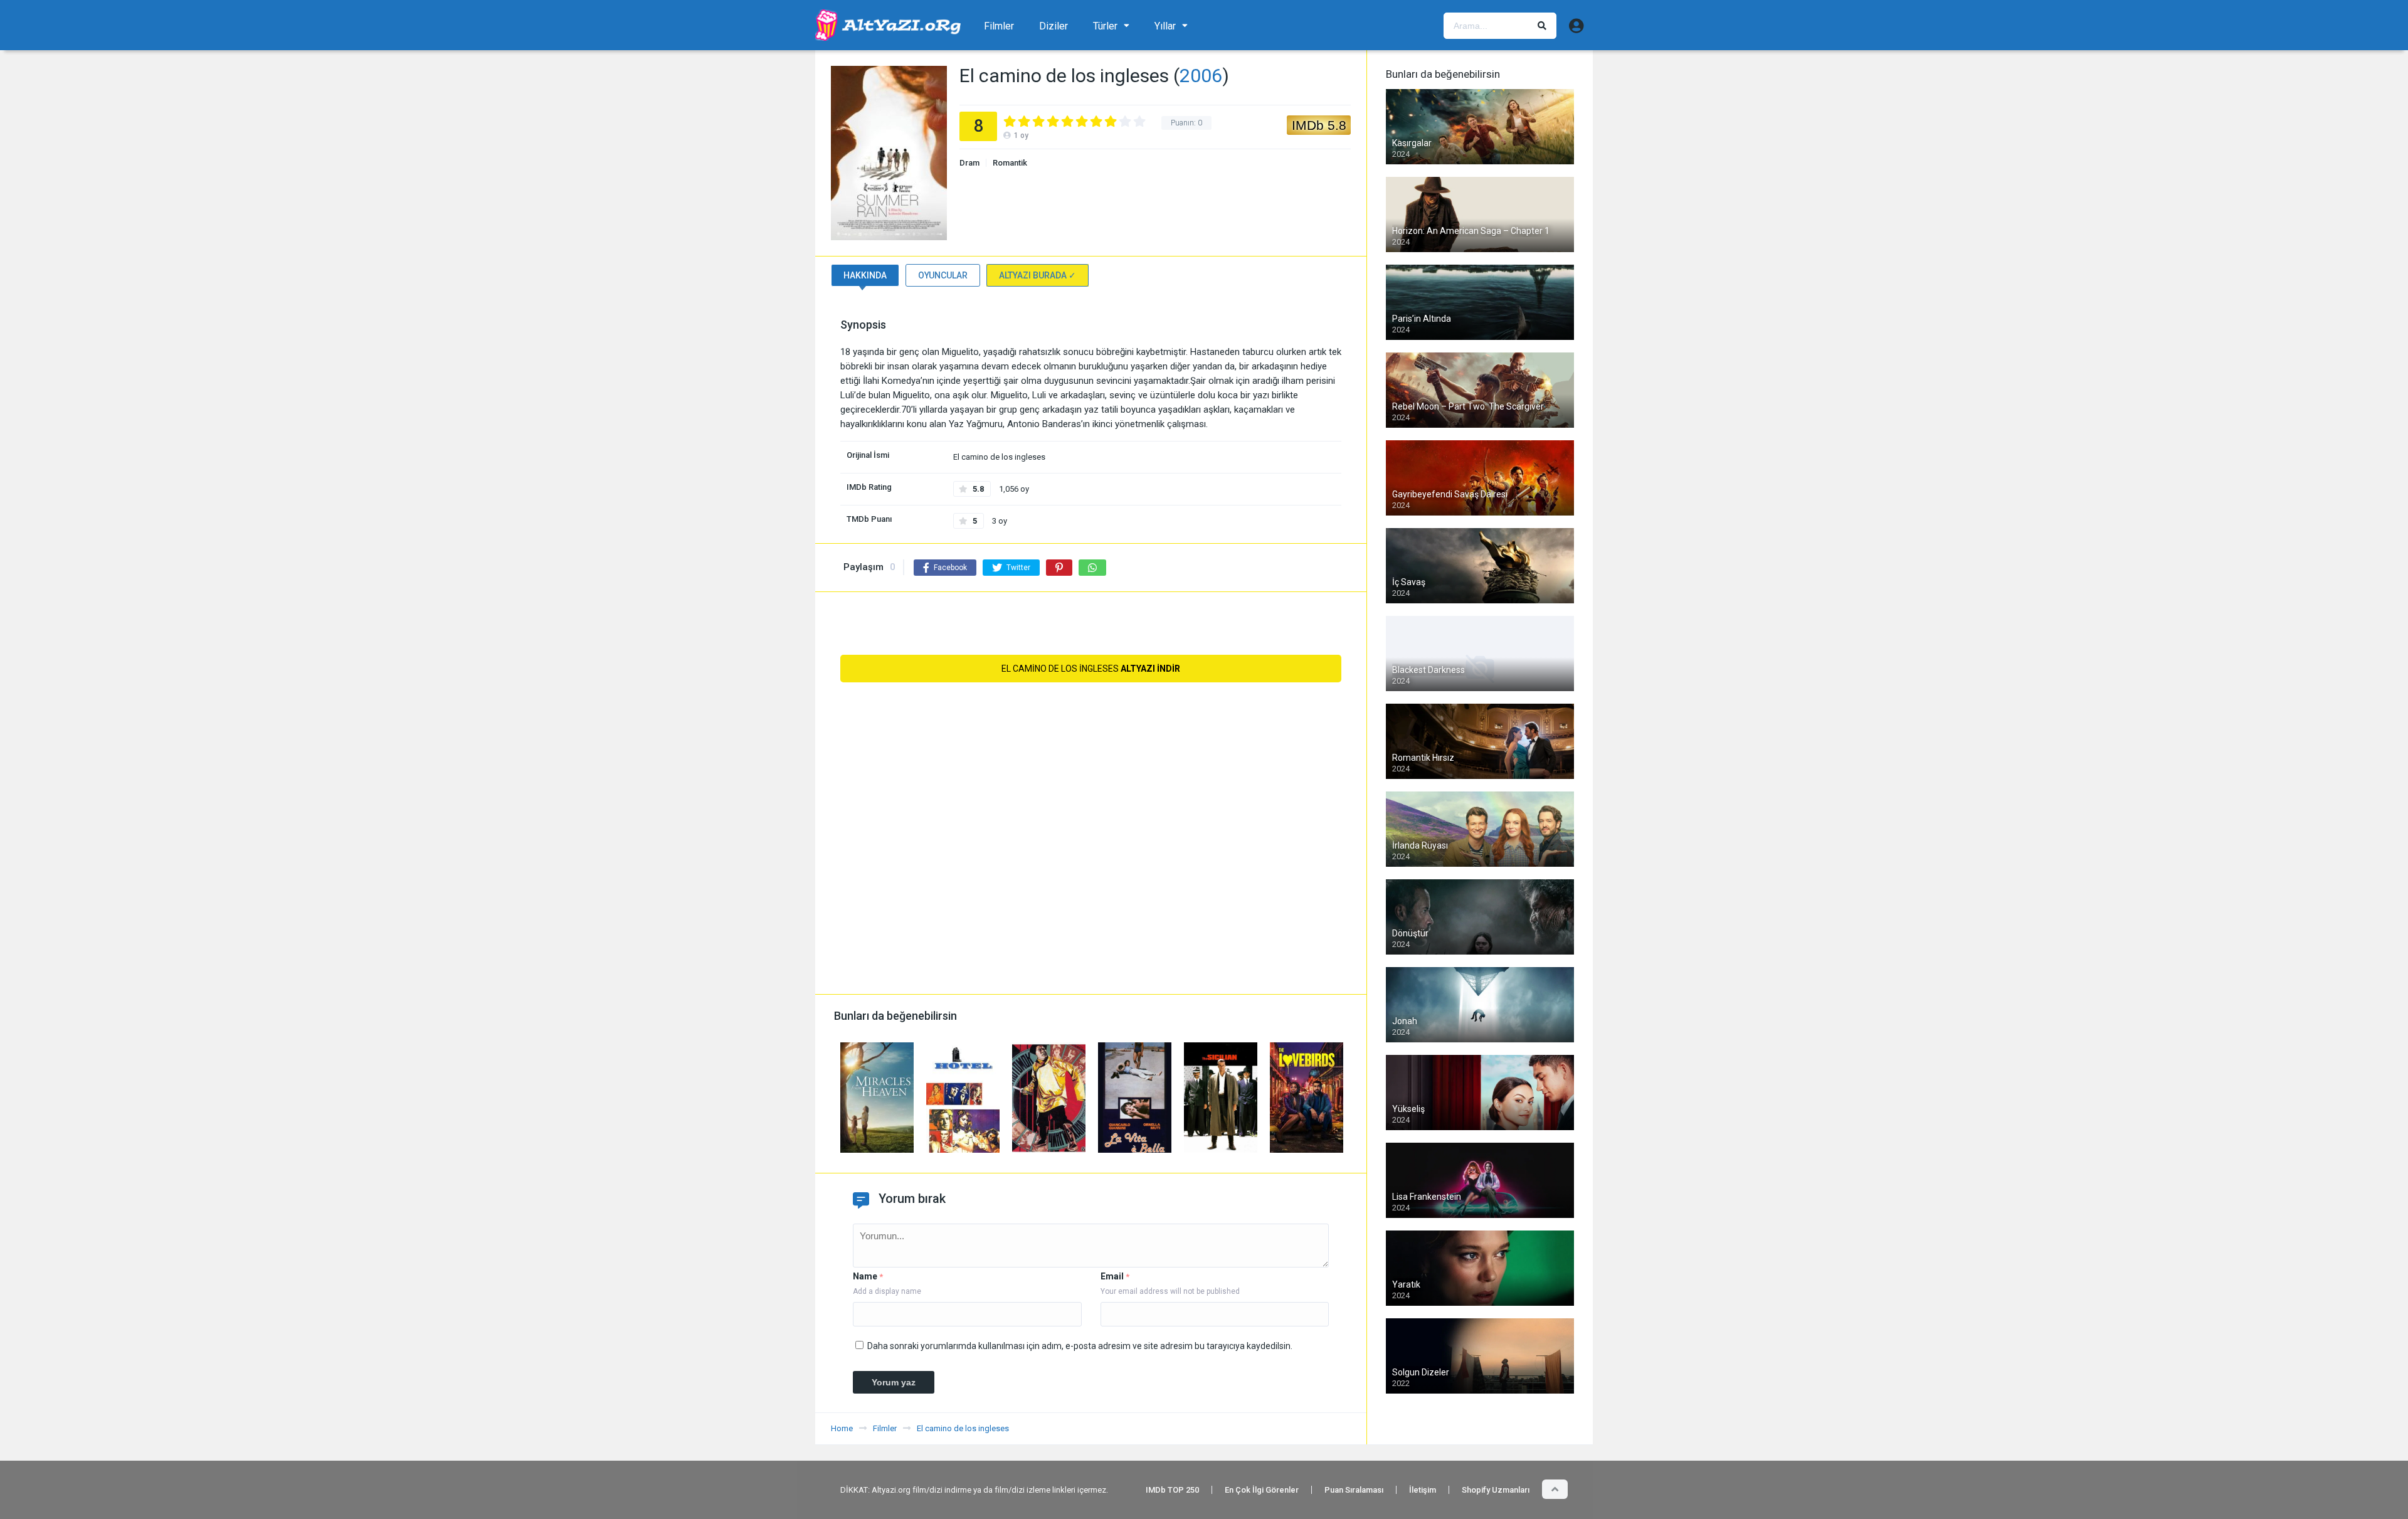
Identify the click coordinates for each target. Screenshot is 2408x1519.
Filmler (999, 26)
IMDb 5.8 (1319, 125)
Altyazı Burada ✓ (1038, 275)
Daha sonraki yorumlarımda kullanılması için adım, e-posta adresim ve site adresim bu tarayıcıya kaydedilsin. (1080, 1346)
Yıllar (1165, 26)
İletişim (1423, 1490)
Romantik (1010, 163)
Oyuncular (943, 275)
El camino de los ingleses (1091, 669)
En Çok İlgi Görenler (1262, 1490)
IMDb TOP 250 (1172, 1490)
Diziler (1053, 26)
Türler (1105, 26)
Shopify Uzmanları (1496, 1490)
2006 (1201, 76)
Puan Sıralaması (1354, 1490)
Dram (969, 163)
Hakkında (865, 275)
